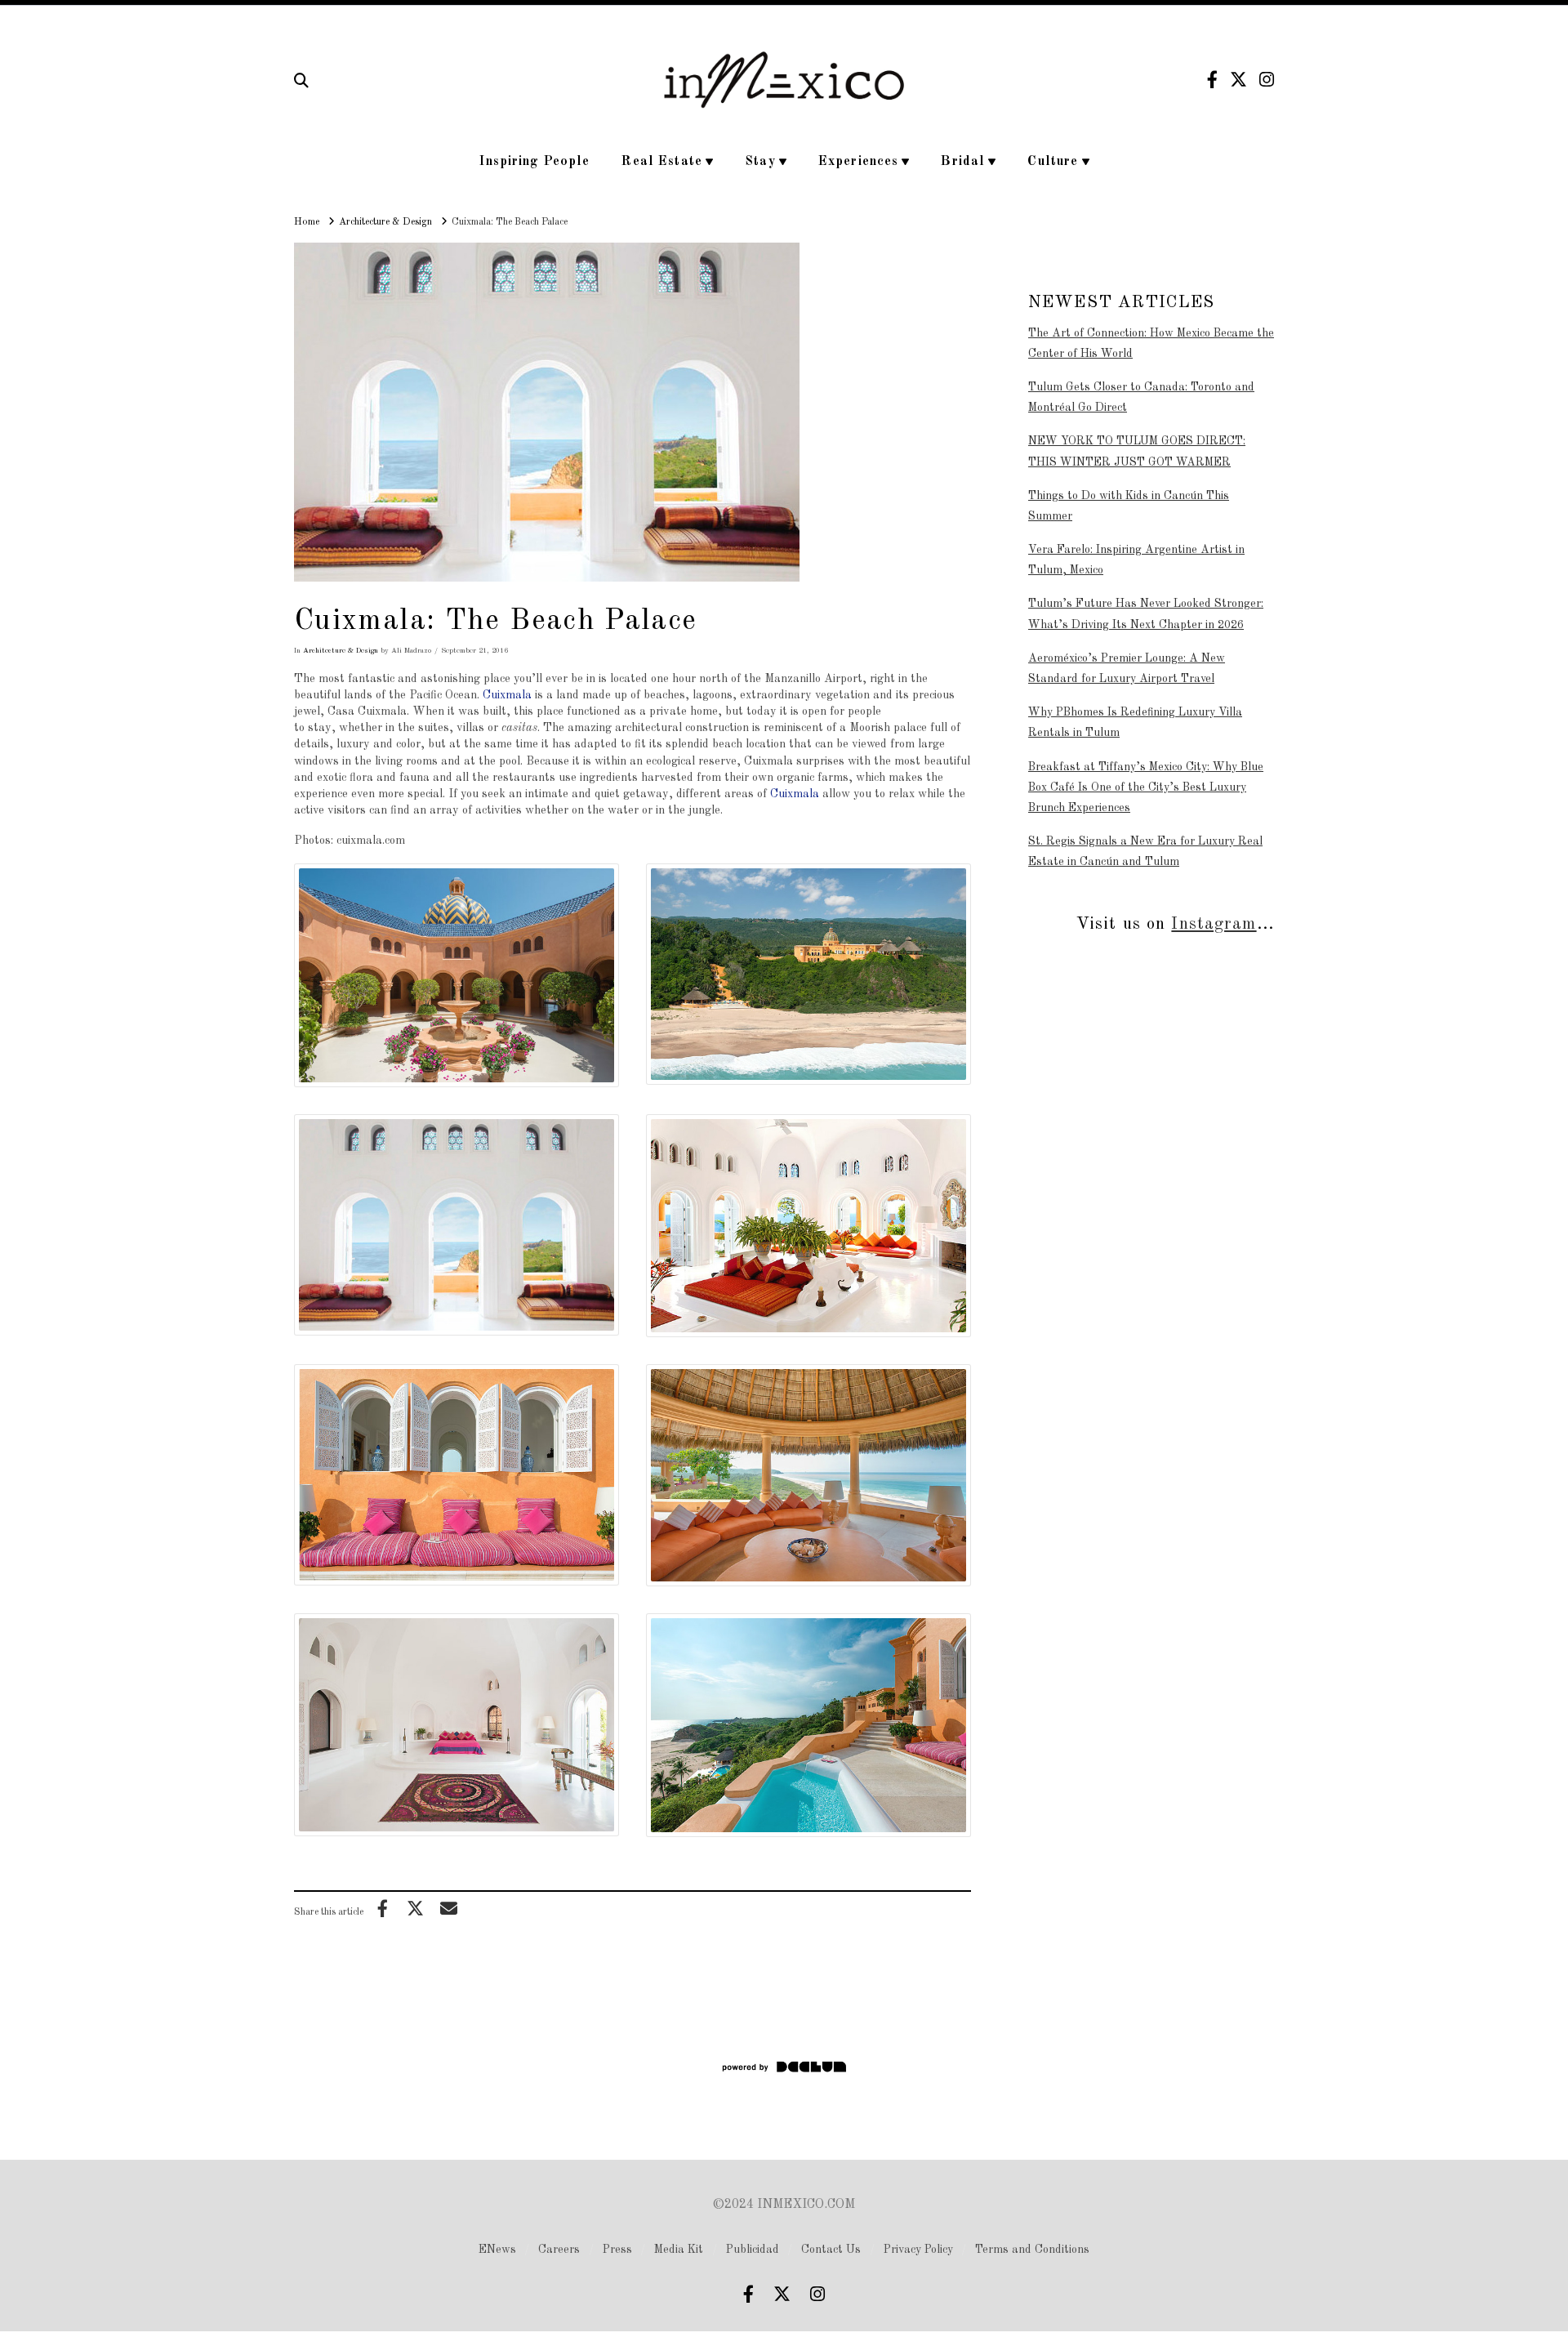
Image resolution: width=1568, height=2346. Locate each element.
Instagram (1214, 924)
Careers (559, 2250)
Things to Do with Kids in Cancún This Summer (1129, 506)
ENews (497, 2250)
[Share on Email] (448, 1908)
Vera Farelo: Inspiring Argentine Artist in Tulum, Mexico (1136, 560)
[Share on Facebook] (382, 1908)
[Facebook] (1212, 80)
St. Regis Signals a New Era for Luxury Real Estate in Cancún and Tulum (1145, 852)
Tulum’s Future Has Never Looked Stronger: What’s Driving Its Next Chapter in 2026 (1146, 614)
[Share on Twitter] (416, 1908)
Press (617, 2250)
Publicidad (753, 2250)
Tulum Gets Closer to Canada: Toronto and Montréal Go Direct (1141, 397)
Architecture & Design (341, 651)
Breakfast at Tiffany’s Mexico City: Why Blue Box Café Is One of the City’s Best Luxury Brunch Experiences (1146, 787)
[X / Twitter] (1238, 80)
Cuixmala (507, 695)
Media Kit (679, 2250)
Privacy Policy (918, 2250)
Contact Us (831, 2250)
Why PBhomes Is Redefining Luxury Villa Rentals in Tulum (1135, 723)
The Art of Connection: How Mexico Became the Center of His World (1151, 343)
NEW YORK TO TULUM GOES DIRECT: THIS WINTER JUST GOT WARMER (1137, 451)
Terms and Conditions (1032, 2250)
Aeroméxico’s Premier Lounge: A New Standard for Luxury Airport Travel (1127, 669)
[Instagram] (1267, 80)
